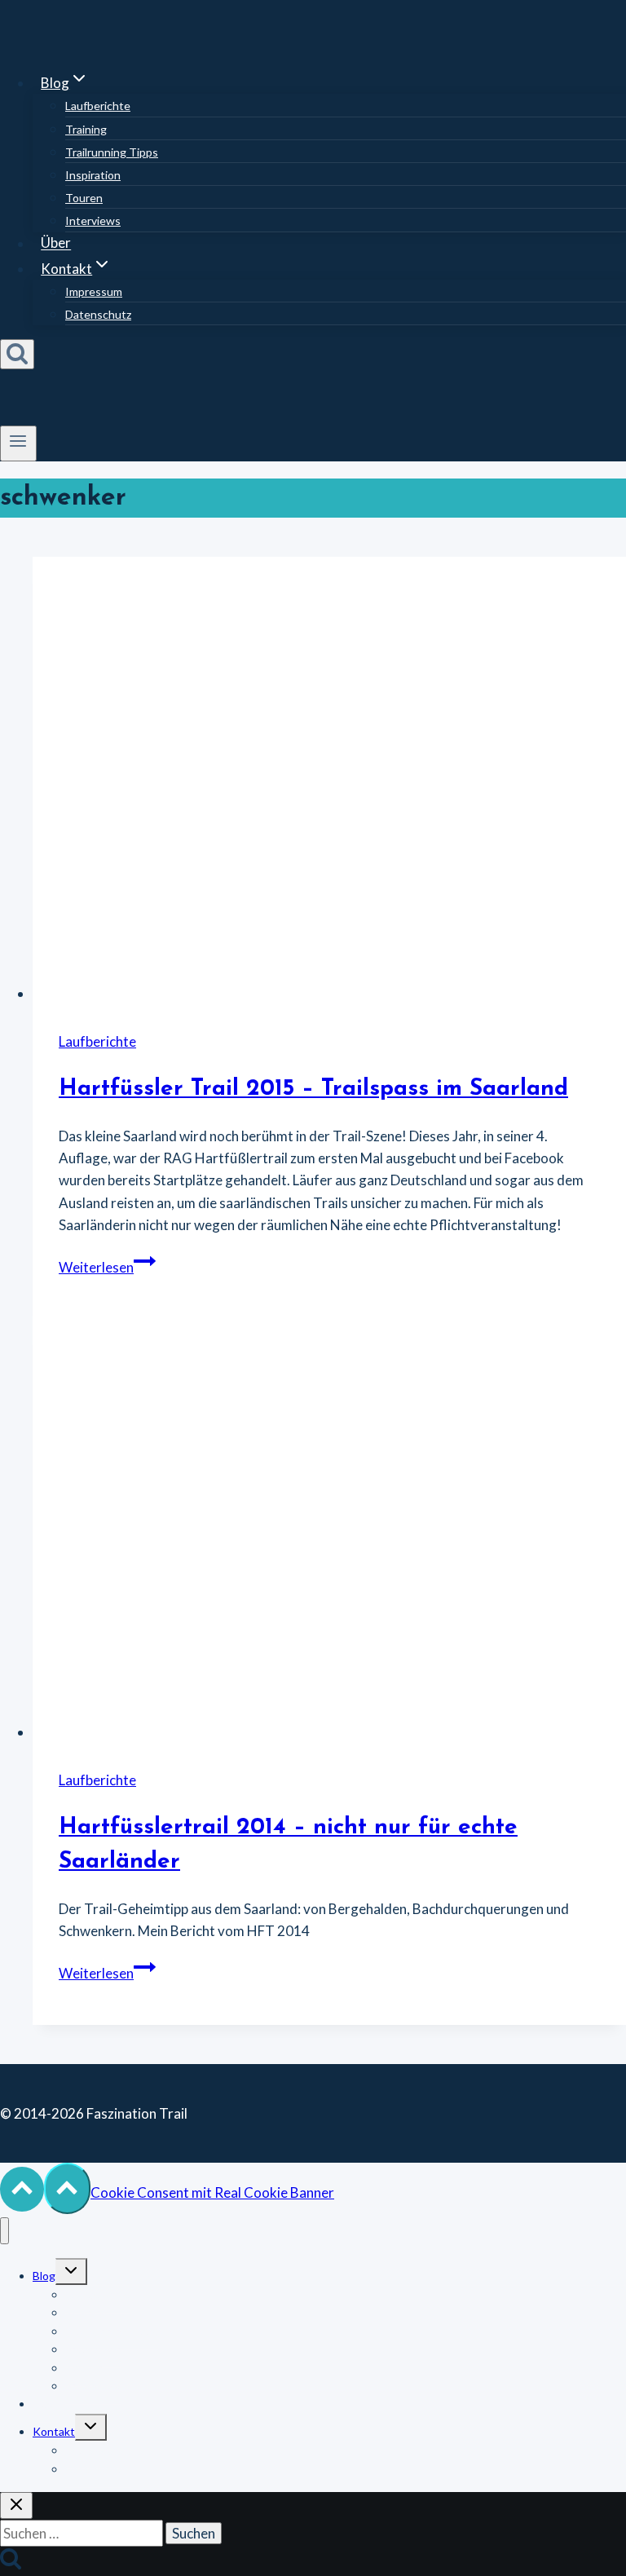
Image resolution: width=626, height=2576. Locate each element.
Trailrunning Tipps (112, 152)
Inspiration (93, 175)
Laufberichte (98, 106)
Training (86, 129)
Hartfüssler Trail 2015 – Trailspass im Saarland (313, 1089)
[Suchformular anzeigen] (17, 354)
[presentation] (329, 781)
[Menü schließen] (4, 2231)
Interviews (93, 221)
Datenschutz (98, 314)
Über (56, 243)
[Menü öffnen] (18, 443)
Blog (44, 2276)
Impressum (94, 291)
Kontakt (54, 2431)
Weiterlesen (107, 1267)
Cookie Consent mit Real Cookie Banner (212, 2192)
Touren (84, 198)
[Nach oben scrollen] (22, 2190)
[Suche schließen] (16, 2505)
